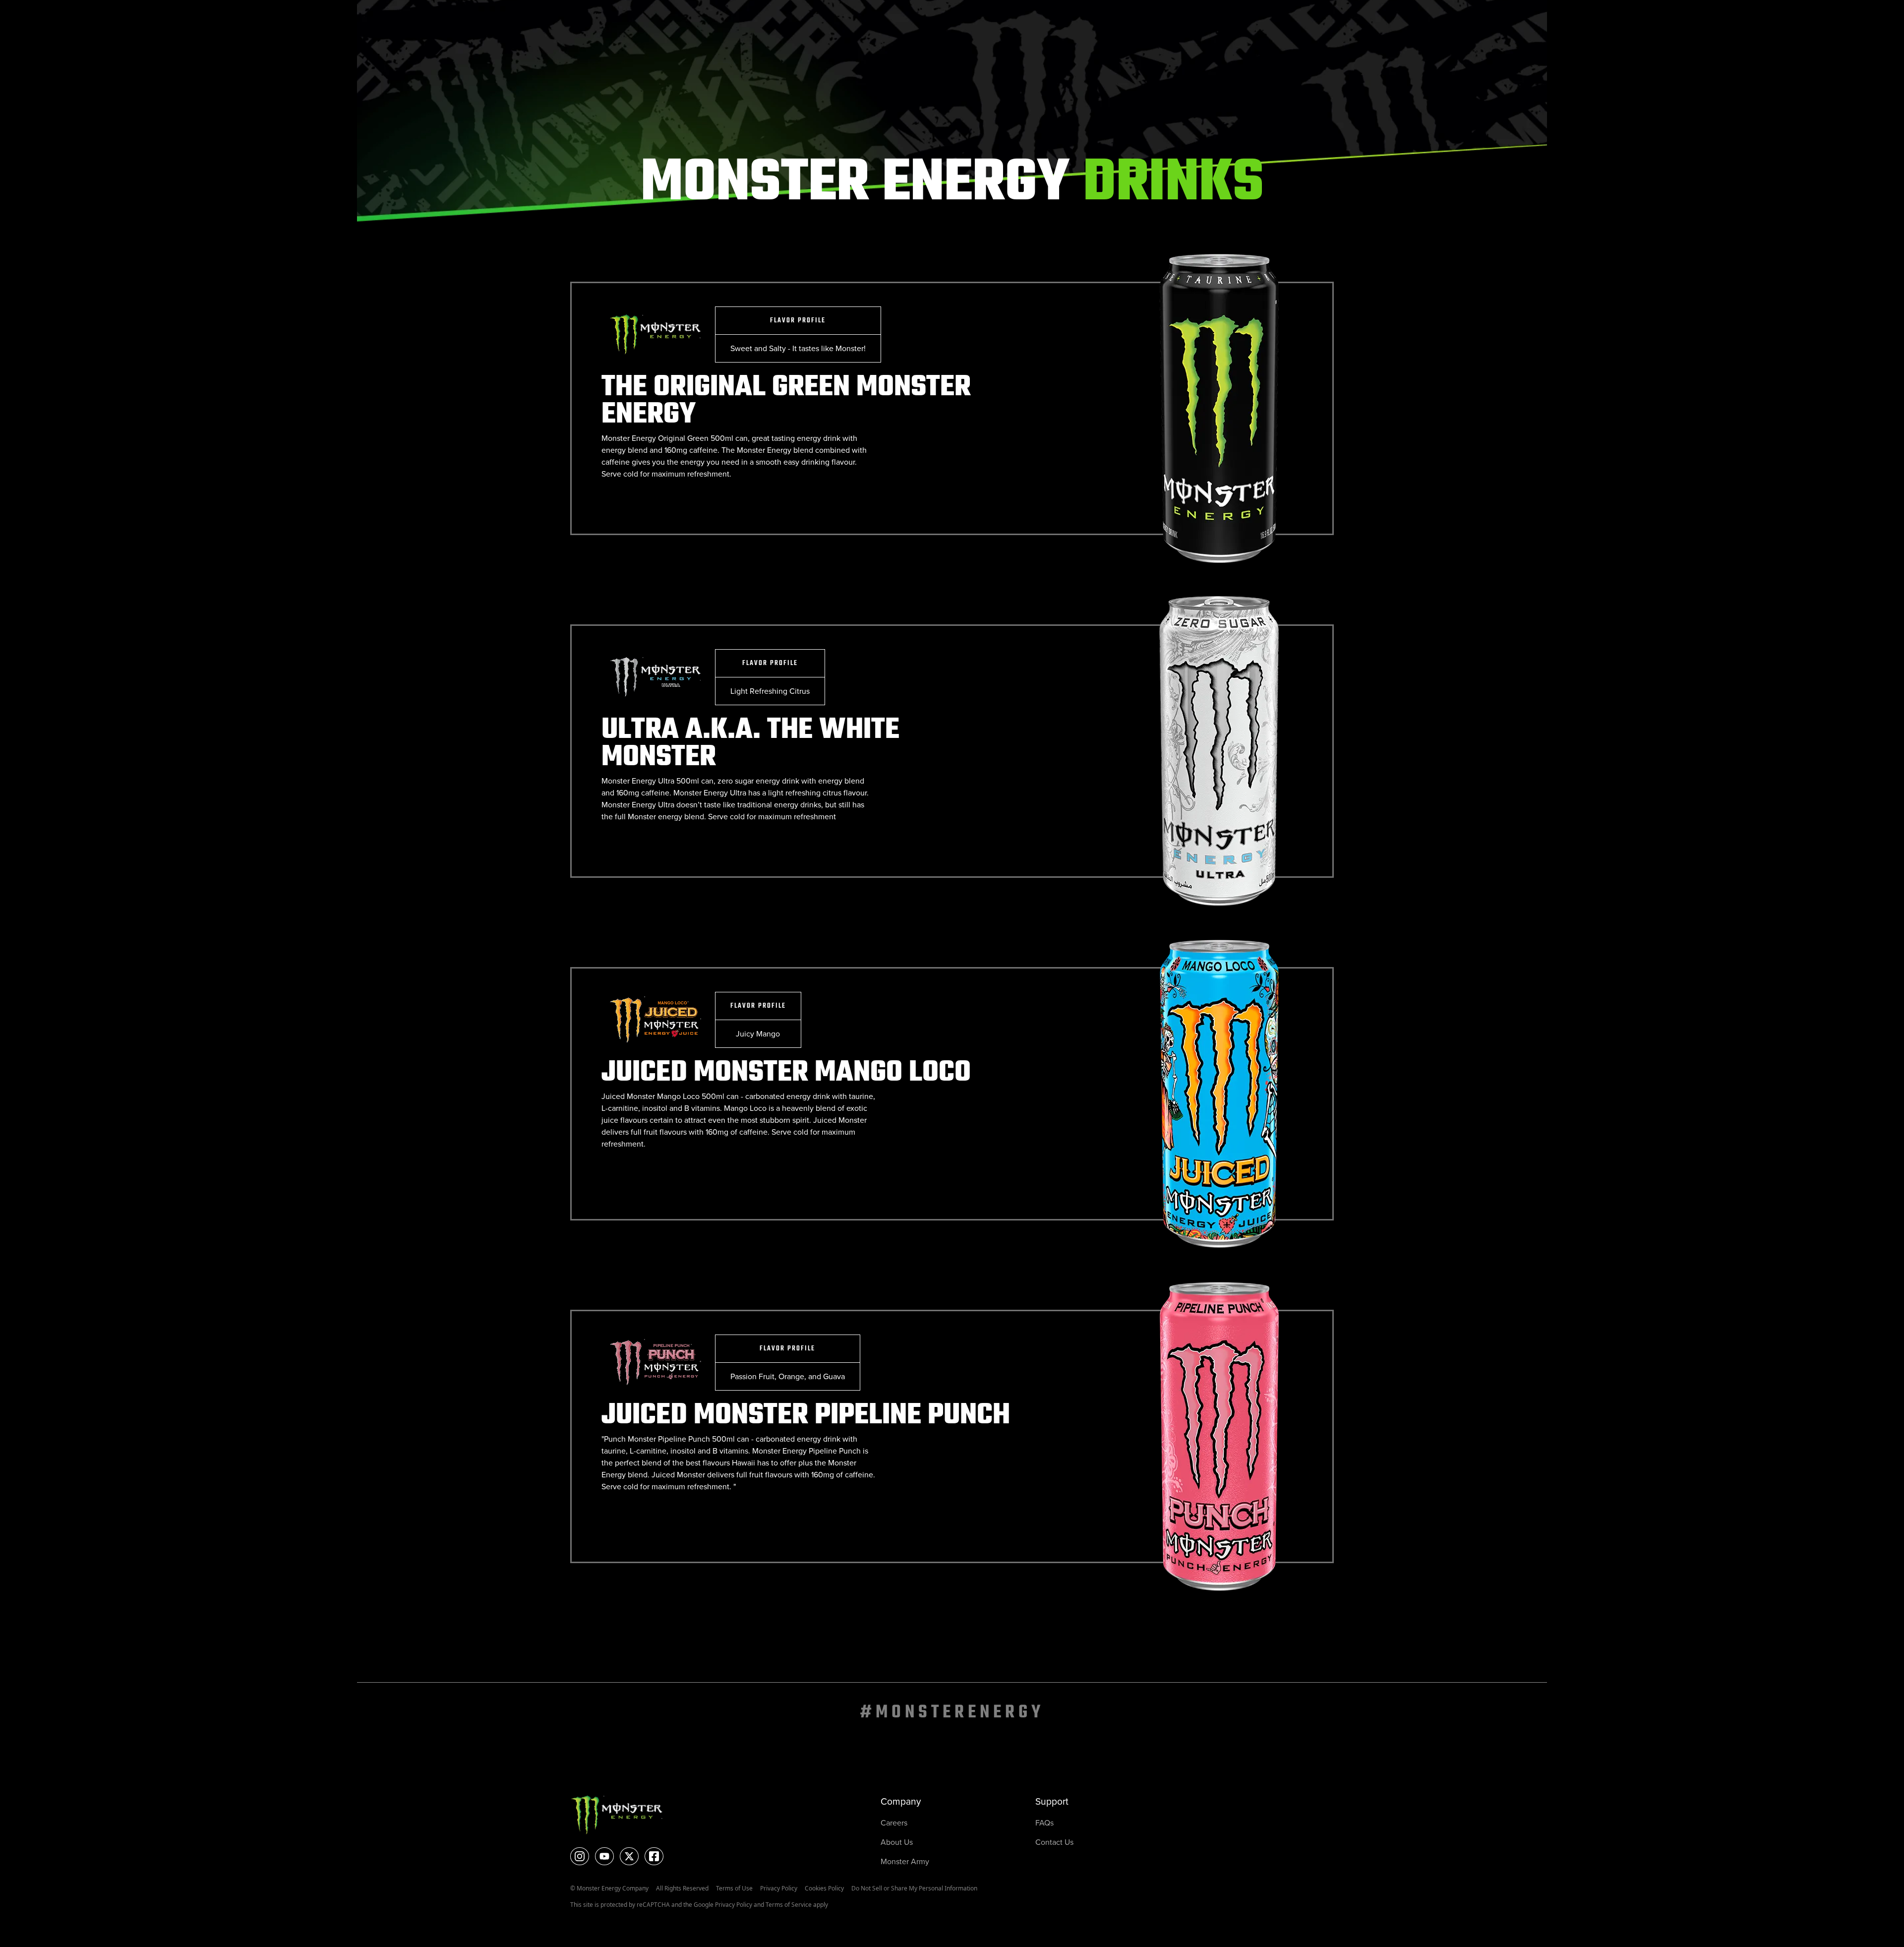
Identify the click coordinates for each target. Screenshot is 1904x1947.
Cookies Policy (824, 1888)
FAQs (1044, 1823)
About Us (897, 1842)
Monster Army (905, 1861)
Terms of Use (734, 1888)
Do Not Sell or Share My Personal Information (914, 1888)
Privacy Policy (779, 1888)
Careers (894, 1823)
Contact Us (1054, 1842)
